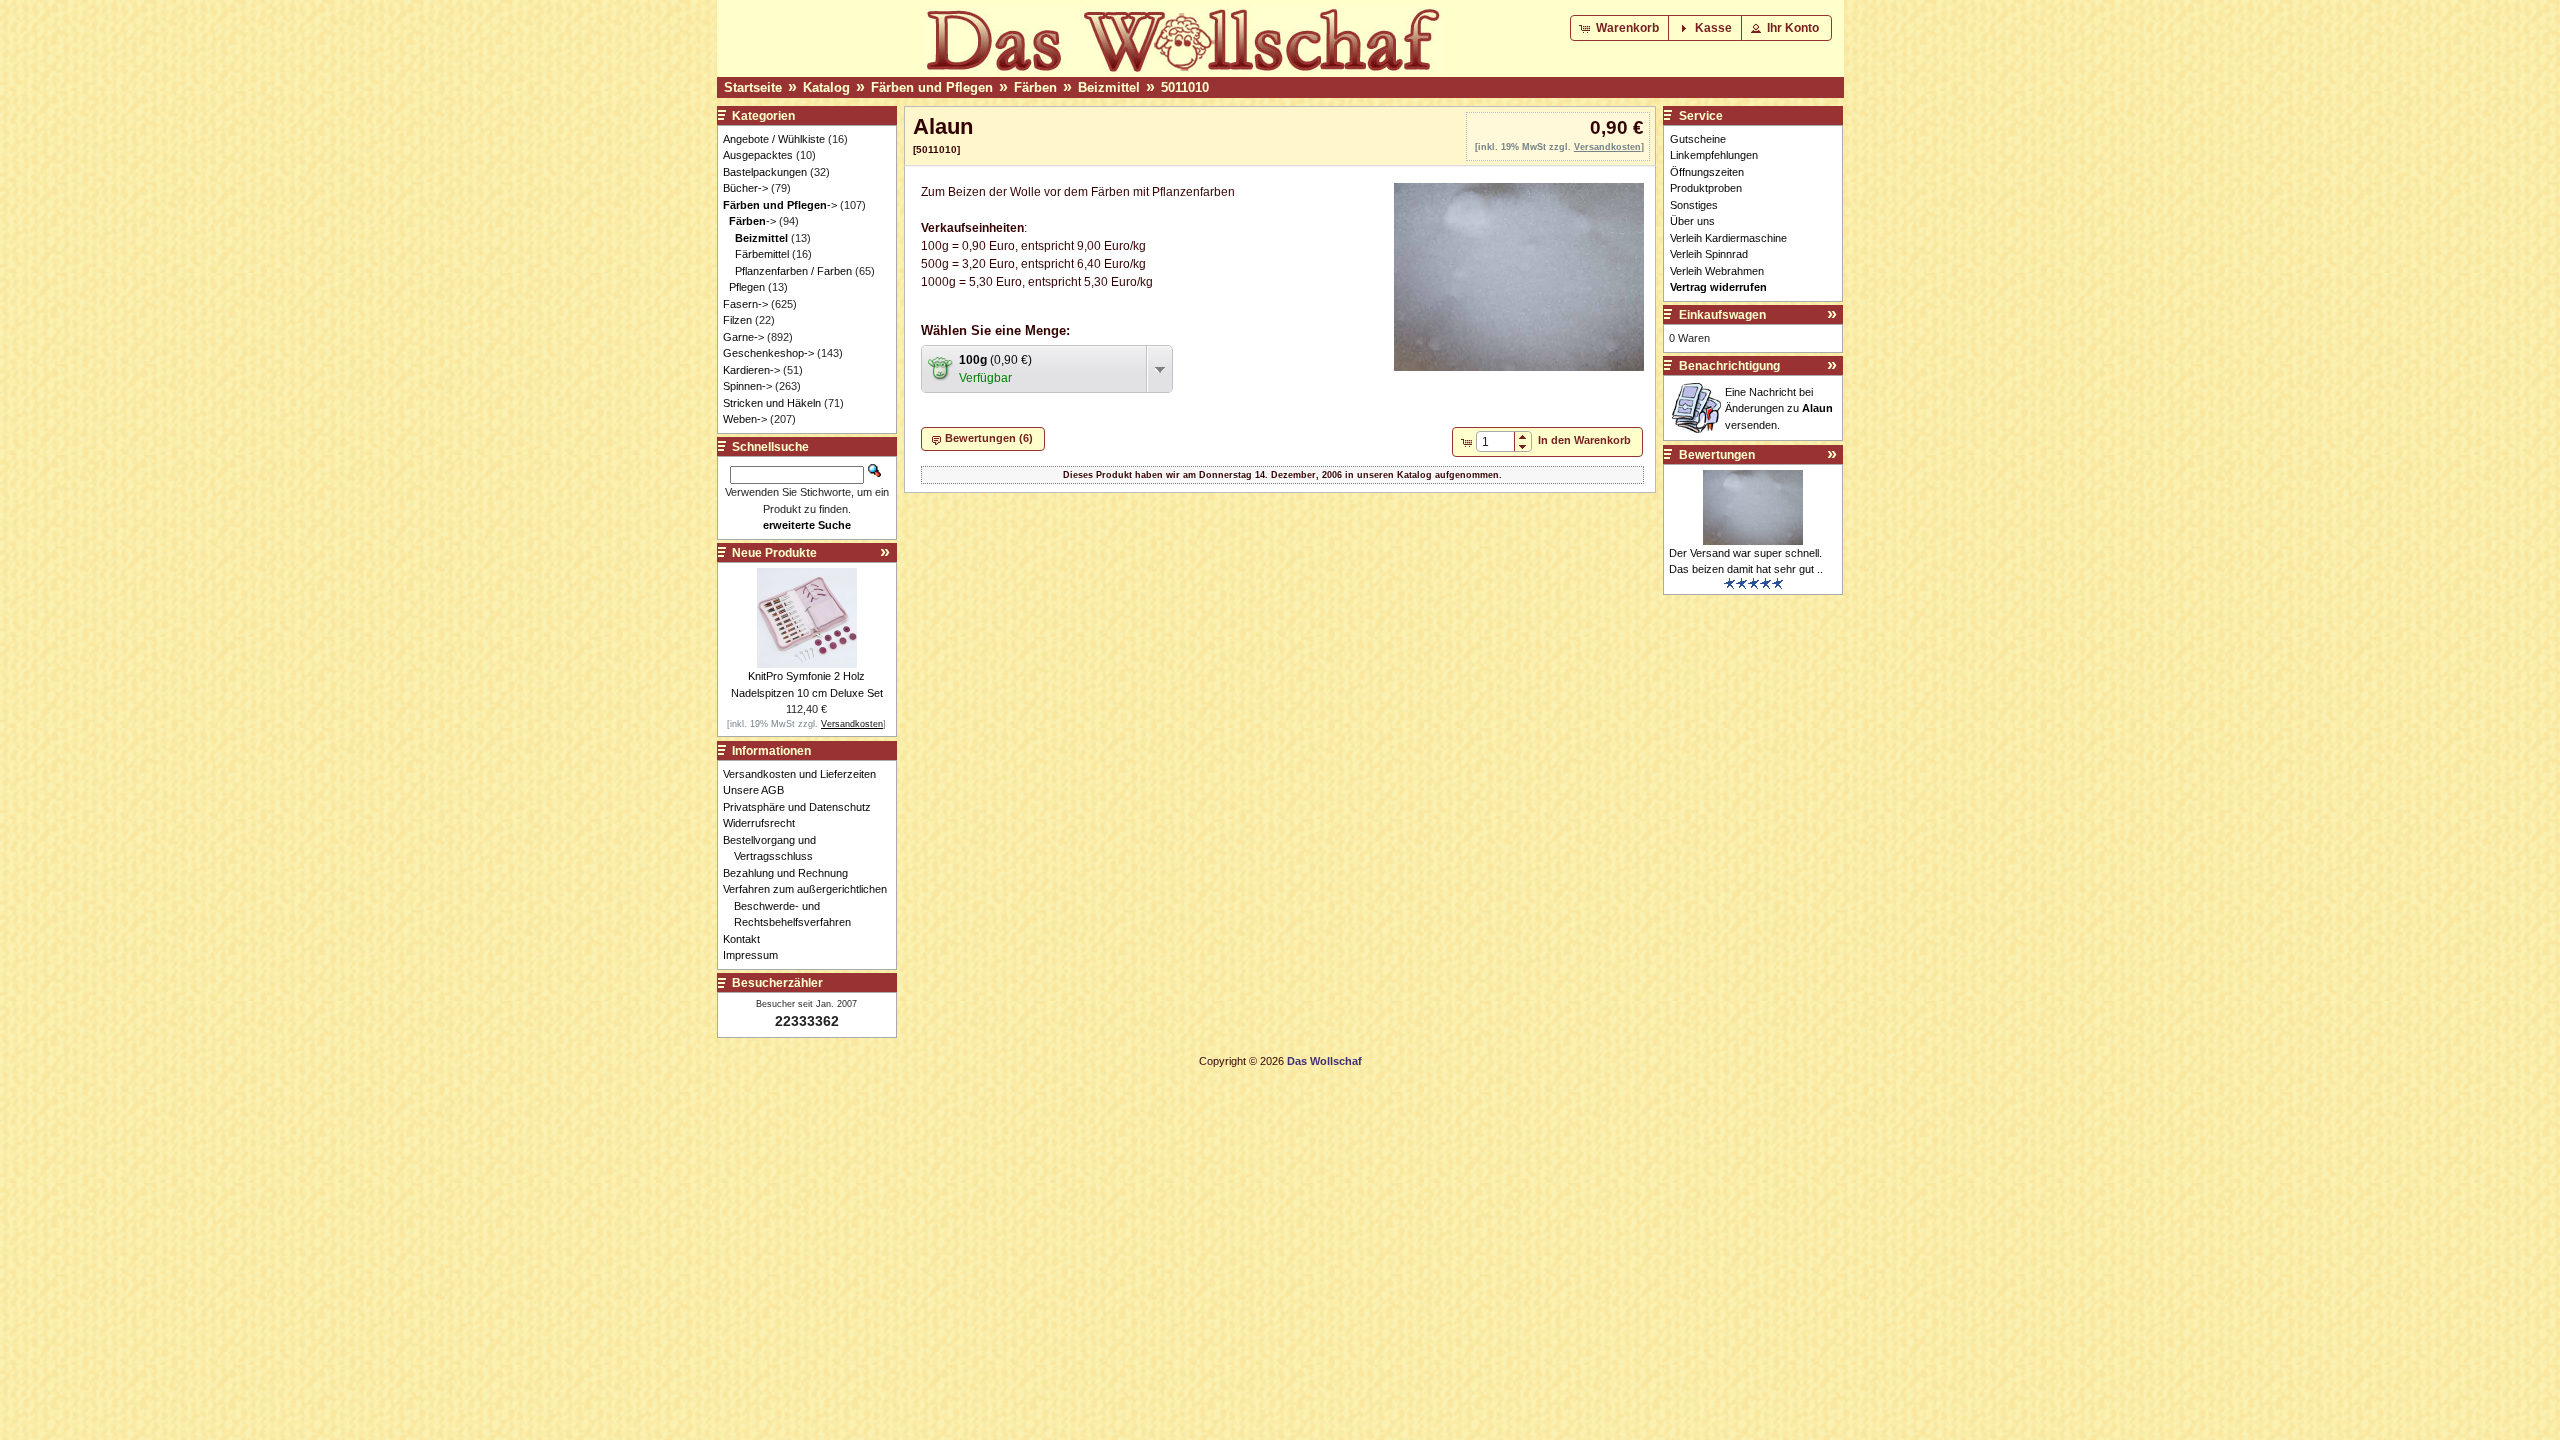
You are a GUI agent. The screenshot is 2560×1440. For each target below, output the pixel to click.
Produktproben (1706, 188)
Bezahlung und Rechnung (791, 873)
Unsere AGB (759, 790)
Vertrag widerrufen (1718, 287)
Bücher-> (745, 188)
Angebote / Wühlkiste (774, 139)
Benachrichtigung (1729, 366)
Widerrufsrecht (764, 823)
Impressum (756, 955)
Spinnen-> (747, 386)
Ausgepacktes (758, 155)
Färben (1035, 87)
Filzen (737, 320)
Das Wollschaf (1324, 1061)
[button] (1621, 28)
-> (780, 205)
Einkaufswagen (1722, 315)
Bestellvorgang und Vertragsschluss (775, 848)
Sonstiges (1694, 205)
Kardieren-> (751, 370)
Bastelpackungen (765, 172)
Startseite (753, 87)
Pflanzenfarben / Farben (793, 271)
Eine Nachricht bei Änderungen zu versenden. (1779, 408)
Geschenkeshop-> (768, 353)
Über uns (1692, 221)
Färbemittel (762, 254)
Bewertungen (1717, 455)
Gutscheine (1698, 139)
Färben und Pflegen (932, 87)
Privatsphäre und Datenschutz (802, 807)
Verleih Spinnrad (1709, 254)
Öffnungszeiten (1707, 172)
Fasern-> (745, 304)
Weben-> (745, 419)
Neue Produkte (774, 553)
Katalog (826, 87)
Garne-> (743, 337)
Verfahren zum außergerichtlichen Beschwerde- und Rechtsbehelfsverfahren (810, 905)
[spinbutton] (1495, 442)
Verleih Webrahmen (1717, 271)
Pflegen (747, 287)
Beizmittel (1109, 87)
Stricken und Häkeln (772, 403)
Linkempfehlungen (1714, 155)
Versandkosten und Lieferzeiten (805, 774)
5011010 (1185, 87)
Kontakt (747, 939)
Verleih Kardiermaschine (1728, 238)
